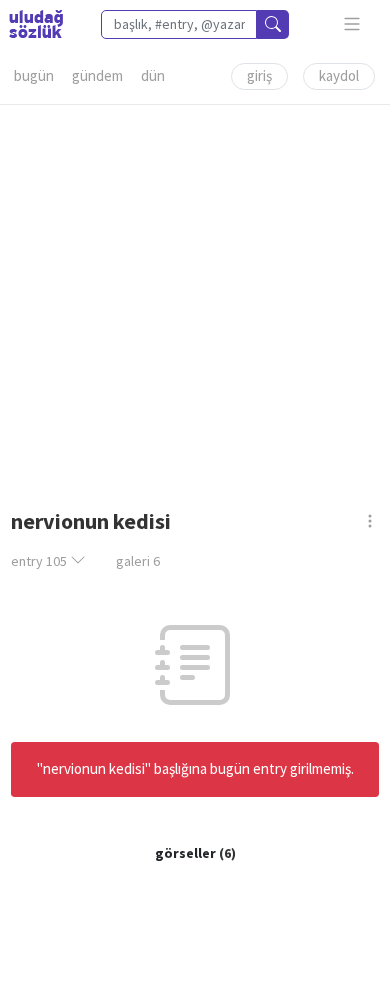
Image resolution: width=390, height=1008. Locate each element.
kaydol (339, 75)
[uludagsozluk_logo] (36, 24)
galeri (138, 561)
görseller (185, 853)
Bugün (34, 75)
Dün (153, 75)
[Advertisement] (195, 300)
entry (39, 561)
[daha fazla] (352, 24)
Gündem (97, 75)
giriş (259, 75)
